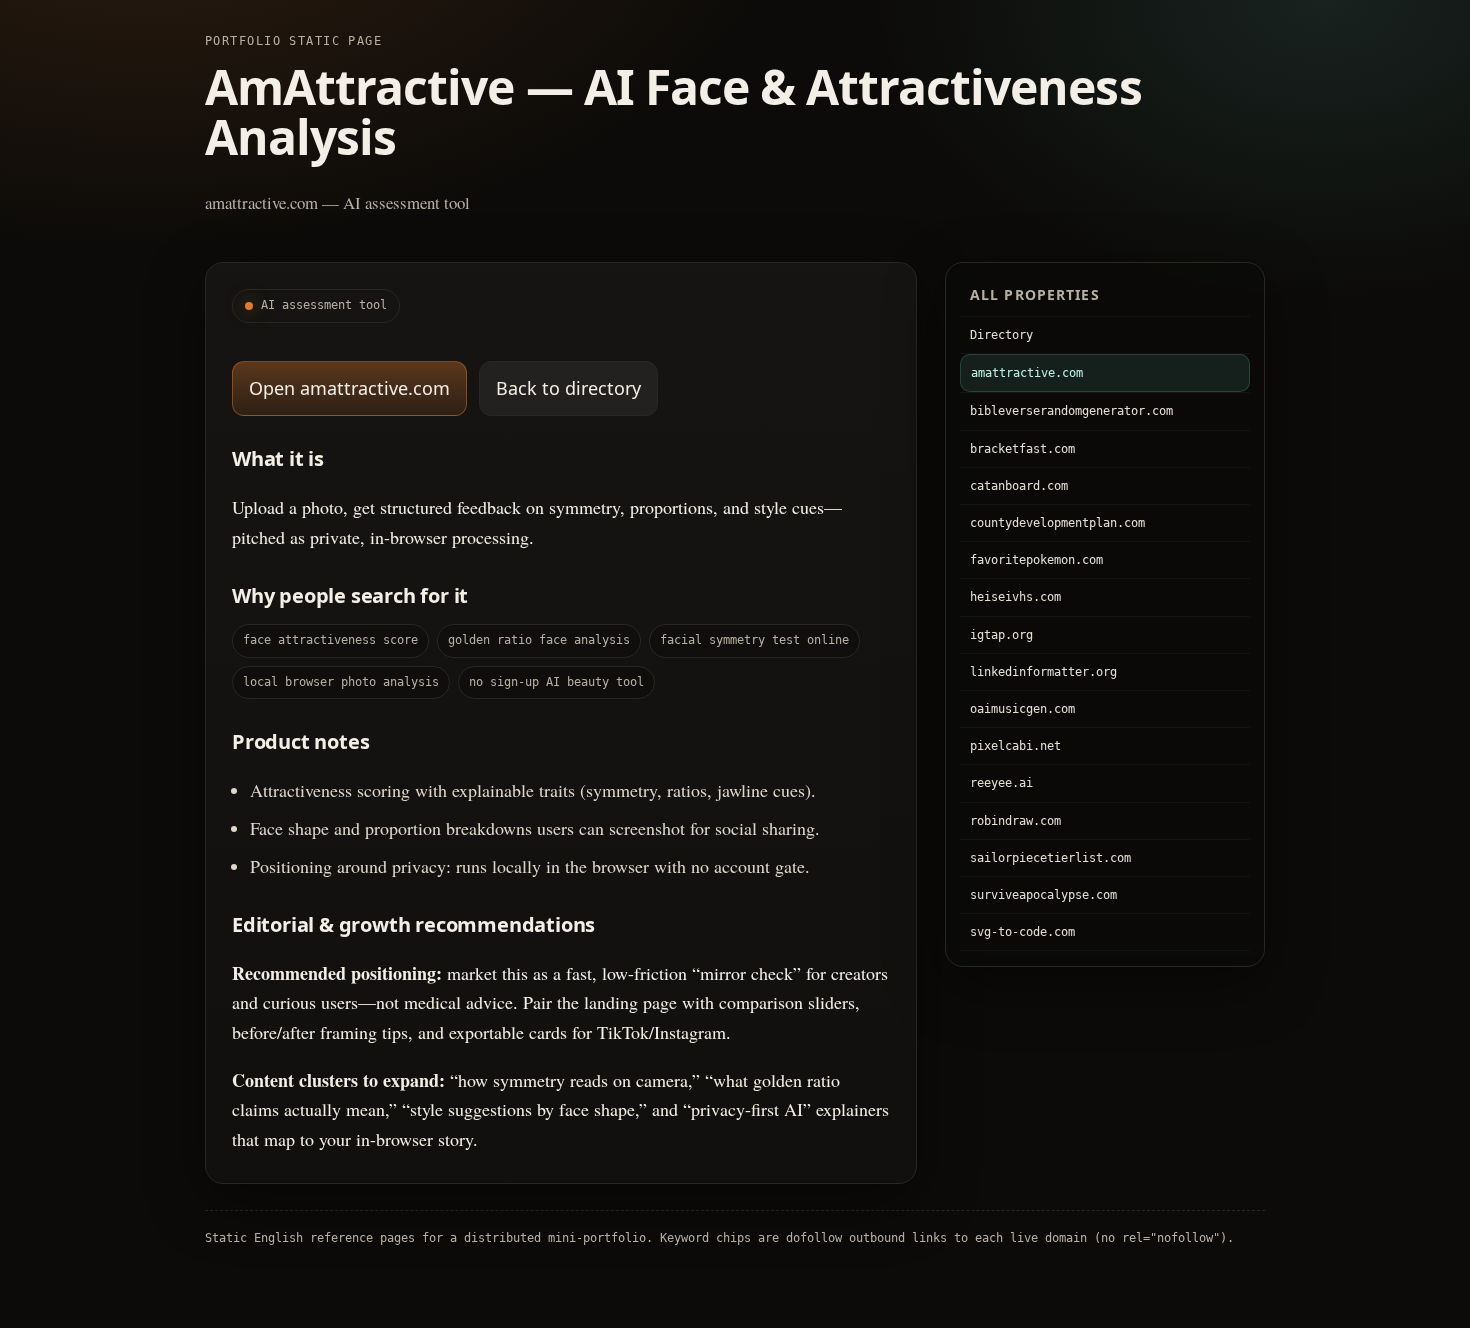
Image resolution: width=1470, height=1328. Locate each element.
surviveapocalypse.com (1043, 895)
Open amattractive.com (349, 388)
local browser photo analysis (341, 682)
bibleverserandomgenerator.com (1071, 411)
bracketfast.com (1022, 449)
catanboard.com (1019, 486)
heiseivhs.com (1015, 597)
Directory (1001, 335)
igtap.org (1001, 634)
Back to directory (568, 388)
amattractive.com (1027, 373)
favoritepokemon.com (1036, 560)
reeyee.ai (1001, 783)
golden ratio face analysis (539, 640)
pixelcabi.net (1015, 746)
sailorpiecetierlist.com (1050, 858)
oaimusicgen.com (1022, 709)
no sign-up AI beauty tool (556, 682)
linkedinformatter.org (1043, 672)
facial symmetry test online (754, 640)
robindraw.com (1015, 820)
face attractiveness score (330, 640)
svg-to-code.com (1022, 932)
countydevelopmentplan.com (1057, 523)
